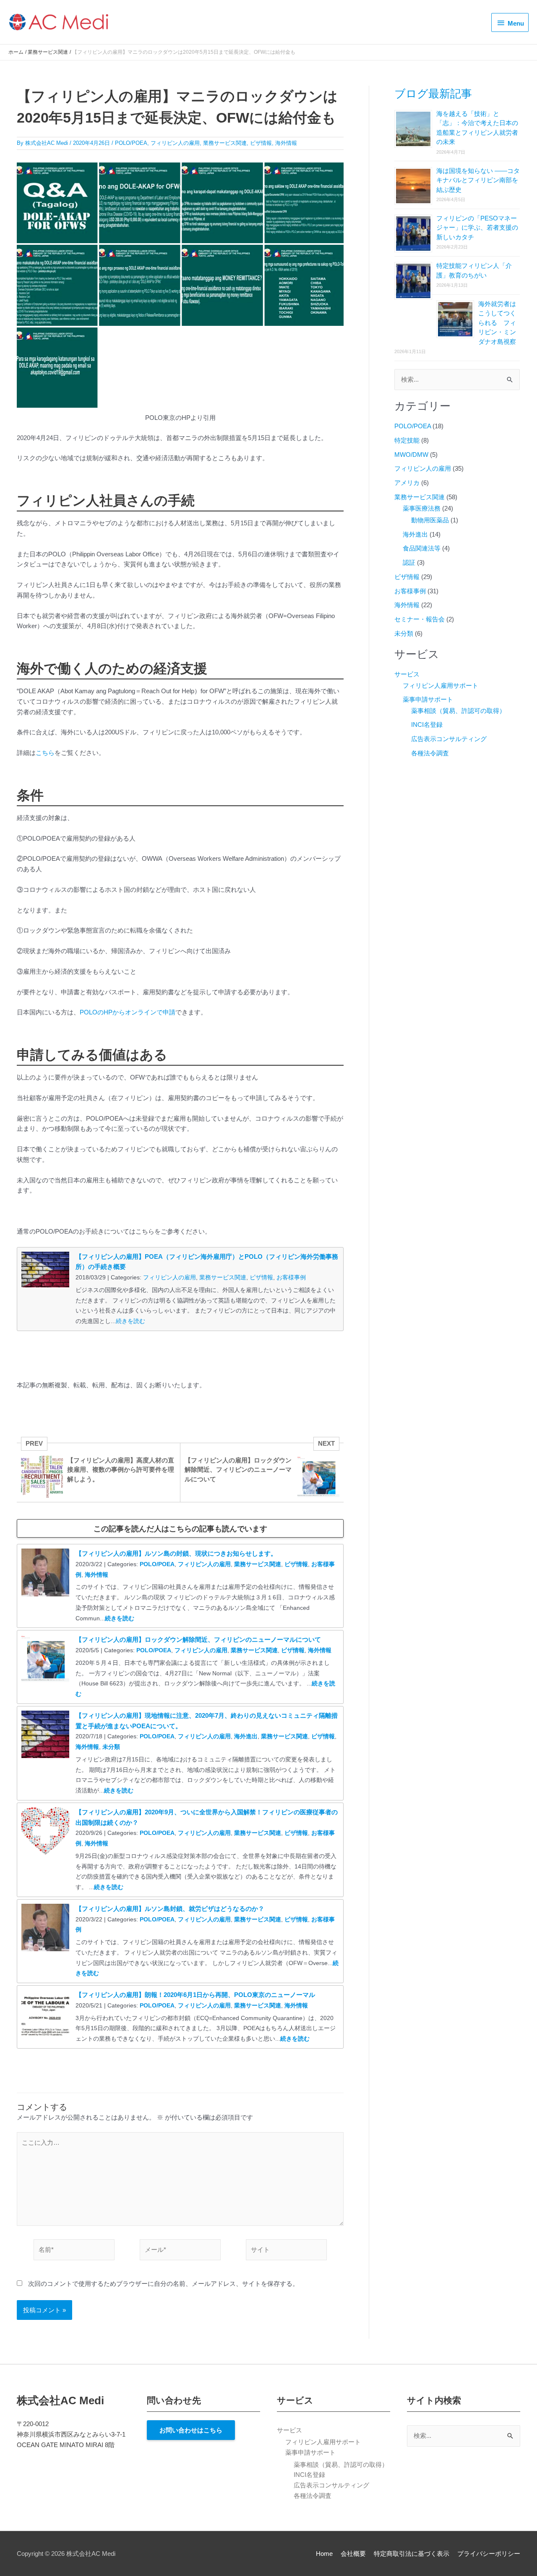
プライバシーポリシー (489, 2554)
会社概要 (353, 2554)
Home (324, 2554)
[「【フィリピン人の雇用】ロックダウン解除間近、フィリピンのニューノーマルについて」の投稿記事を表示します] (45, 1658)
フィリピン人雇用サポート (441, 685)
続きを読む (130, 1321)
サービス (407, 674)
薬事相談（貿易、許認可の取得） (458, 711)
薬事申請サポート (428, 699)
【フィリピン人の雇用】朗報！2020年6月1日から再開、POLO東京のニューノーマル (195, 1995)
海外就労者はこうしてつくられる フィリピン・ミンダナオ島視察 (497, 323)
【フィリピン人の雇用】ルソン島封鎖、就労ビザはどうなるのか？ (170, 1909)
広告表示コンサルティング (449, 739)
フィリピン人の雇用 (175, 143)
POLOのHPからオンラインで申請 (128, 1012)
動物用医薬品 (430, 520)
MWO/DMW (411, 455)
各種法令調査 (430, 753)
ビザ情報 (261, 143)
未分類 (111, 1747)
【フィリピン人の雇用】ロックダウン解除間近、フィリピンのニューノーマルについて (198, 1639)
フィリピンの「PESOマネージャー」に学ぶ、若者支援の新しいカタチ (477, 228)
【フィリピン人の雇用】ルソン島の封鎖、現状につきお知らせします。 (176, 1553)
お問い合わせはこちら (191, 2430)
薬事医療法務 (422, 508)
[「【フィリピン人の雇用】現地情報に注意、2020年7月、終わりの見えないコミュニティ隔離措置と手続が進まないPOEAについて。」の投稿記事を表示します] (45, 1734)
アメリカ (407, 483)
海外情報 (286, 143)
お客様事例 (291, 1277)
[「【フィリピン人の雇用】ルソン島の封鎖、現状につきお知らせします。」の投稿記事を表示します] (45, 1572)
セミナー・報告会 (420, 619)
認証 (409, 562)
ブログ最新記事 (433, 94)
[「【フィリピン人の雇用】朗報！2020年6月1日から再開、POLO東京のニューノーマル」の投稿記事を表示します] (45, 2013)
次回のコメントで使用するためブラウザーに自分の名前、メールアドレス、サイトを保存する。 (163, 2284)
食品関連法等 (422, 548)
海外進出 (246, 1736)
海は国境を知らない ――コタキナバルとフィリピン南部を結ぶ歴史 (478, 180)
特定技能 (407, 440)
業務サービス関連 (225, 143)
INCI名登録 (427, 725)
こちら (45, 753)
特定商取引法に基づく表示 (412, 2554)
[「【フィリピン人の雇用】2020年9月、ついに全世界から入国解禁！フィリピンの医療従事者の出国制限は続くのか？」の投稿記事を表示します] (45, 1830)
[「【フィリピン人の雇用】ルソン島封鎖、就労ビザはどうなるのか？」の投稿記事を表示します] (45, 1927)
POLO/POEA (131, 143)
